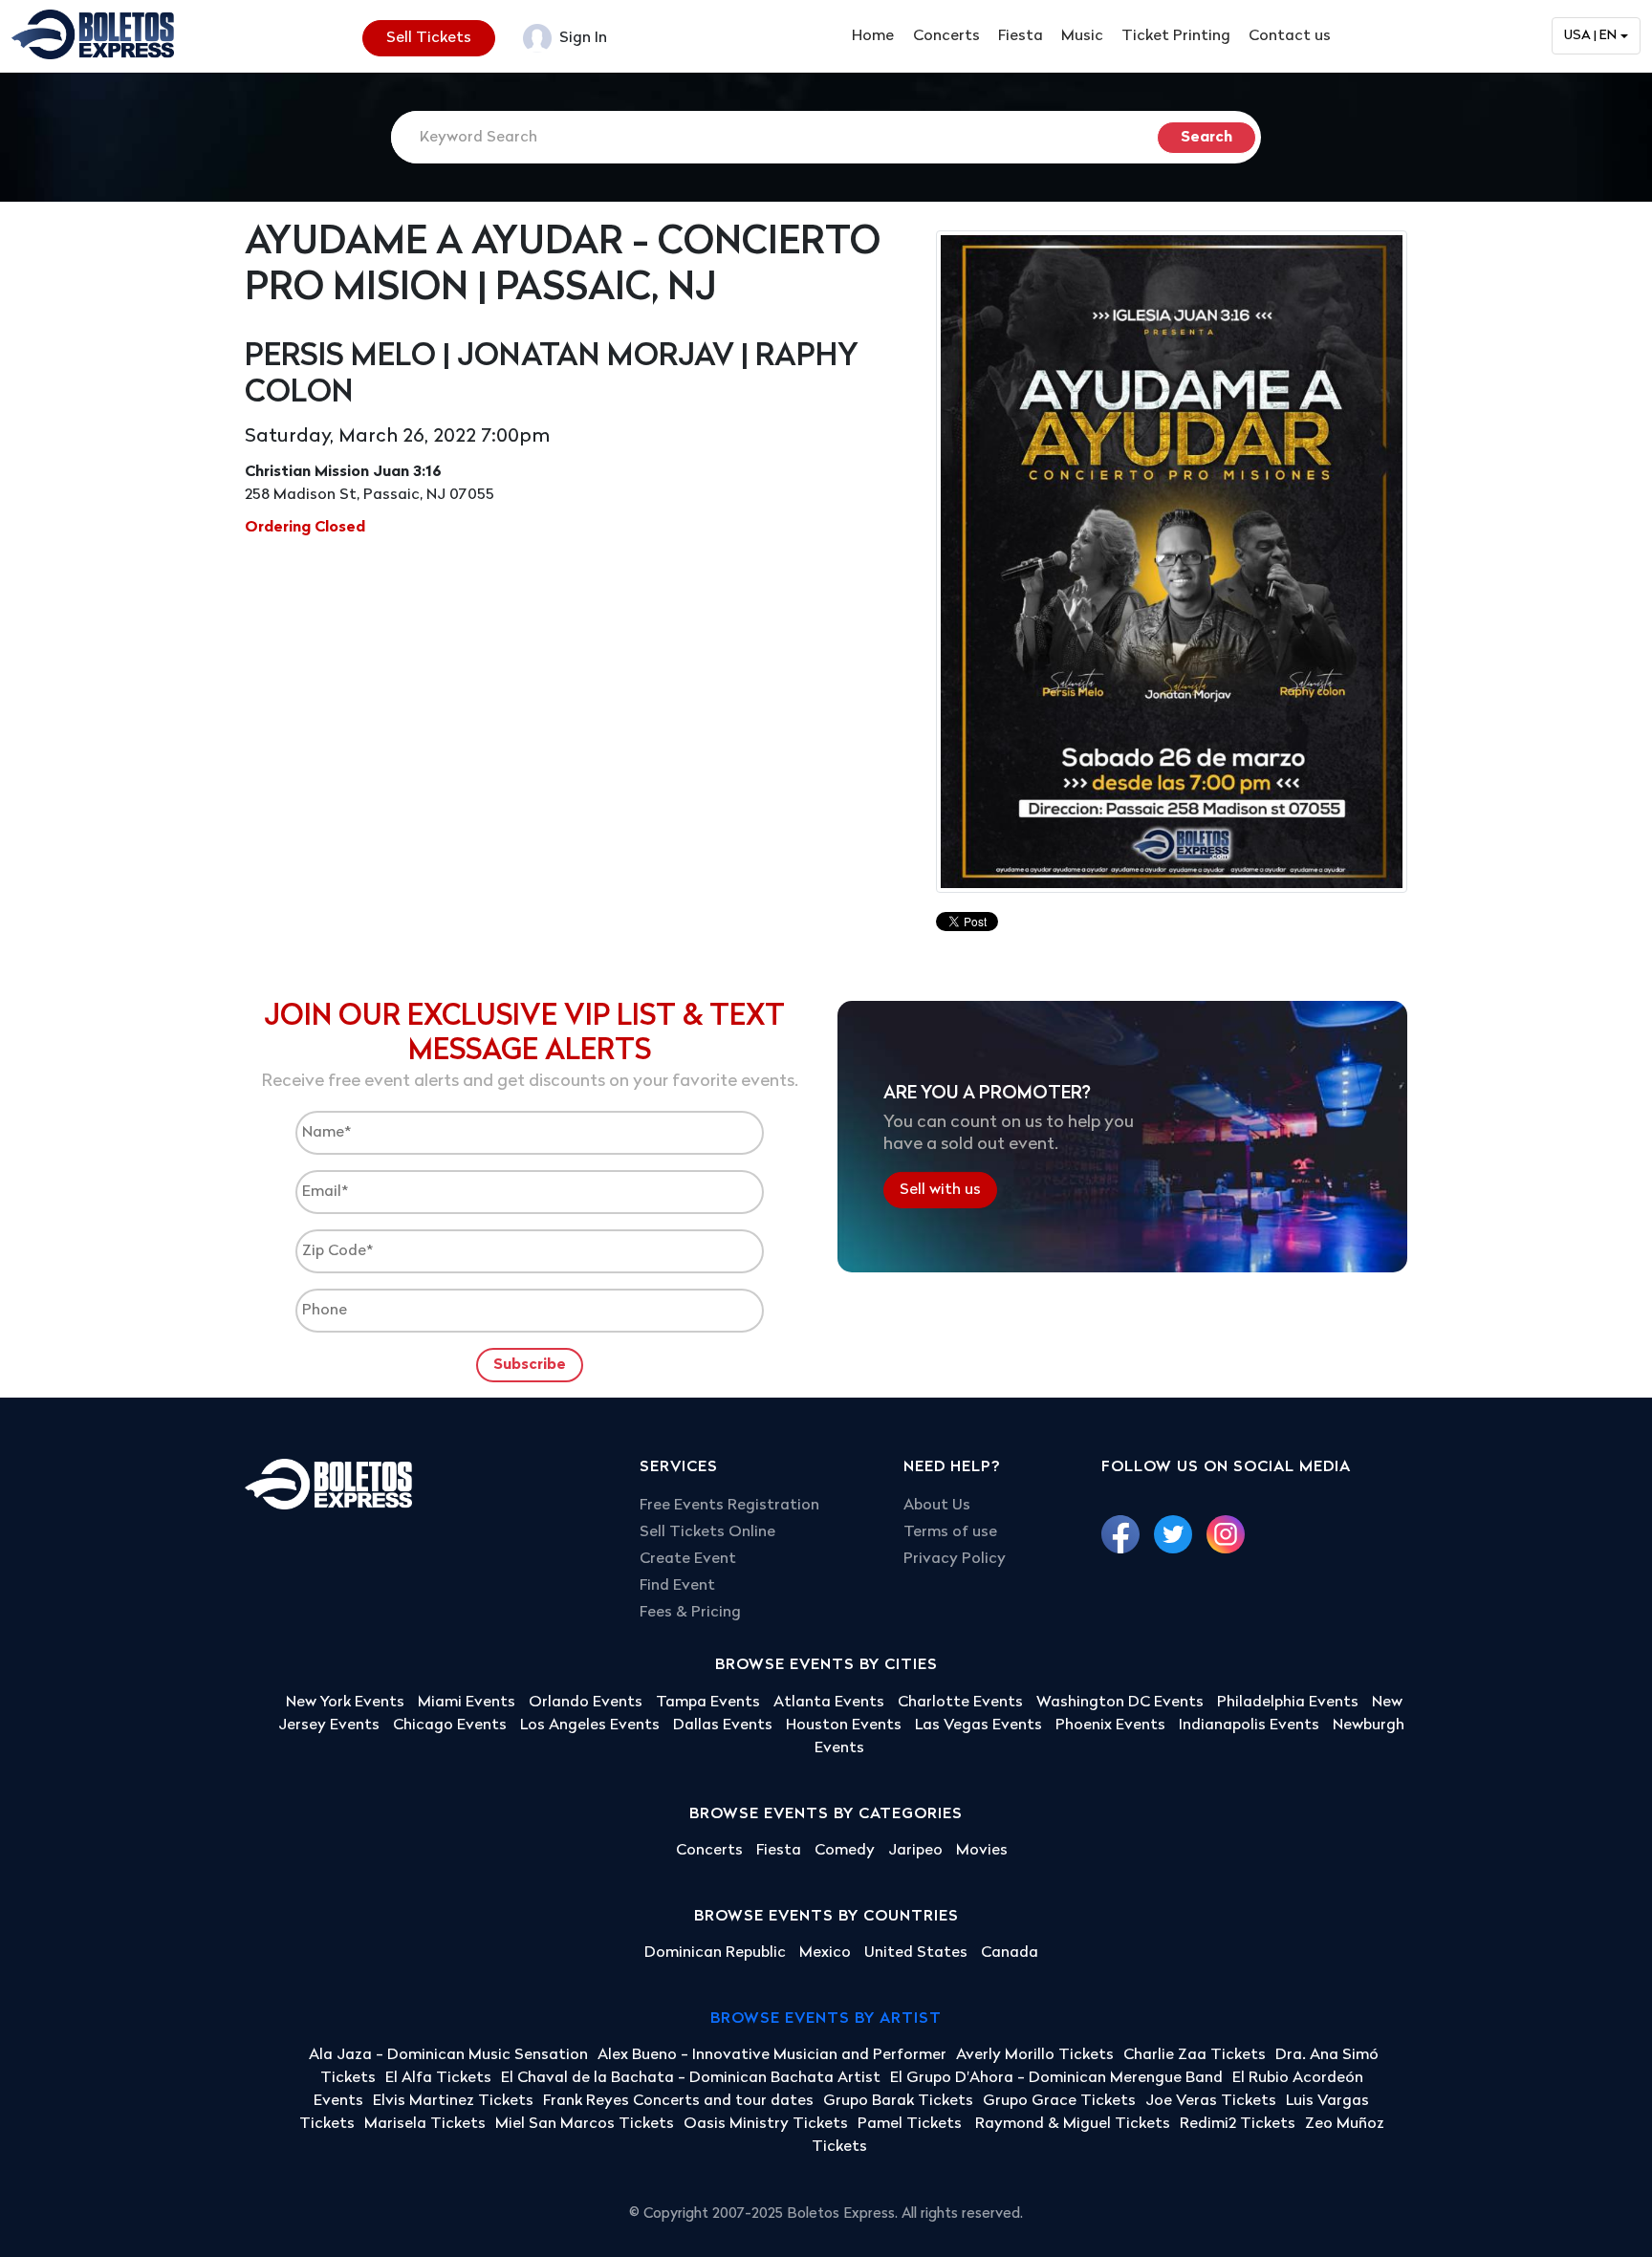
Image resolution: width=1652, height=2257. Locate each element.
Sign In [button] (581, 38)
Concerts (946, 36)
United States (916, 1953)
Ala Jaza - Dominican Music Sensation (448, 2055)
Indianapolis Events (1249, 1725)
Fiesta (1021, 36)
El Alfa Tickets (438, 2078)
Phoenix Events (1110, 1725)
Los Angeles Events (590, 1725)
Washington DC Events (1120, 1703)
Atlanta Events (829, 1703)
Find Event (677, 1586)
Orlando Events (586, 1703)
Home (873, 36)
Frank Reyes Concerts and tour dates (678, 2101)
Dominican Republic (715, 1953)
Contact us (1290, 36)
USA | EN (1590, 36)
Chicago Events (450, 1725)
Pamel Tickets (912, 2124)
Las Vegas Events (978, 1725)
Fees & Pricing (690, 1613)
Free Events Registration (729, 1506)
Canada (1010, 1953)
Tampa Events (708, 1703)
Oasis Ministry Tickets (766, 2124)
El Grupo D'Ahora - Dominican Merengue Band (1056, 2078)
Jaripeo (915, 1851)
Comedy (845, 1851)
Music (1082, 36)
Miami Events (467, 1703)
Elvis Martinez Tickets (453, 2101)
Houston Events (844, 1725)
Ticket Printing (1176, 36)
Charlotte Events (960, 1703)
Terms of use (950, 1532)
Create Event (688, 1559)
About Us (937, 1506)
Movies (982, 1851)
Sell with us (940, 1190)
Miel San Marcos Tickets (585, 2124)
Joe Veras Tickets (1211, 2101)
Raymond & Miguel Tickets (1073, 2124)
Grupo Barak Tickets (898, 2101)
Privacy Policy (955, 1559)
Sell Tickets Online (707, 1532)
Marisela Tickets (425, 2124)
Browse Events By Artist (826, 2019)
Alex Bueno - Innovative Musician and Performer (772, 2055)
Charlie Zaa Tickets (1195, 2055)
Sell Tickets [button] (429, 38)
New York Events (345, 1703)
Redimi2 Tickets (1238, 2124)
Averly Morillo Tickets (1035, 2055)
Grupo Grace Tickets (1059, 2101)
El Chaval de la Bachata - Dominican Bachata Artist (691, 2078)
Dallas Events (723, 1725)
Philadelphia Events (1288, 1703)
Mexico (825, 1953)
